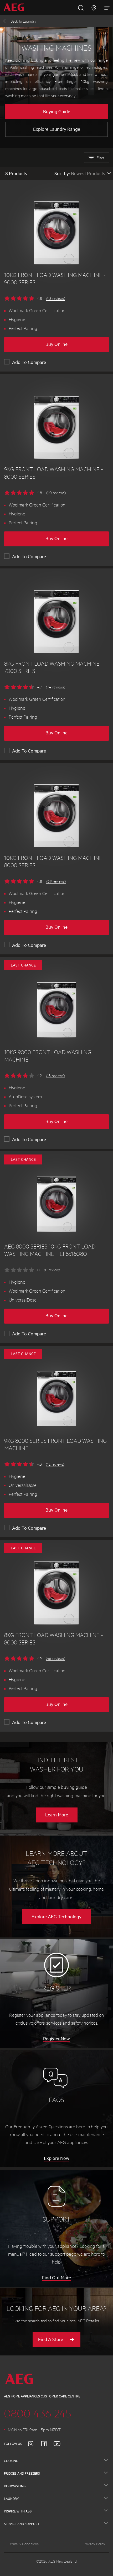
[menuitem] (16, 7)
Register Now (56, 2039)
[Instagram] (34, 2444)
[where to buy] (94, 7)
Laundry (23, 21)
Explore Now (57, 2158)
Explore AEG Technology (56, 1916)
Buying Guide (57, 111)
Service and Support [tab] (22, 2524)
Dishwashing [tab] (15, 2486)
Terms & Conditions (23, 2544)
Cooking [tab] (11, 2461)
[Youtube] (60, 2444)
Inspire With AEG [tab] (18, 2511)
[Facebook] (47, 2444)
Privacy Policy (94, 2544)
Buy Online (56, 344)
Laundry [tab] (11, 2499)
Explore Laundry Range (57, 129)
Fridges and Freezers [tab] (22, 2473)
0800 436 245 (38, 2413)
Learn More (57, 1815)
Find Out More (56, 2277)
